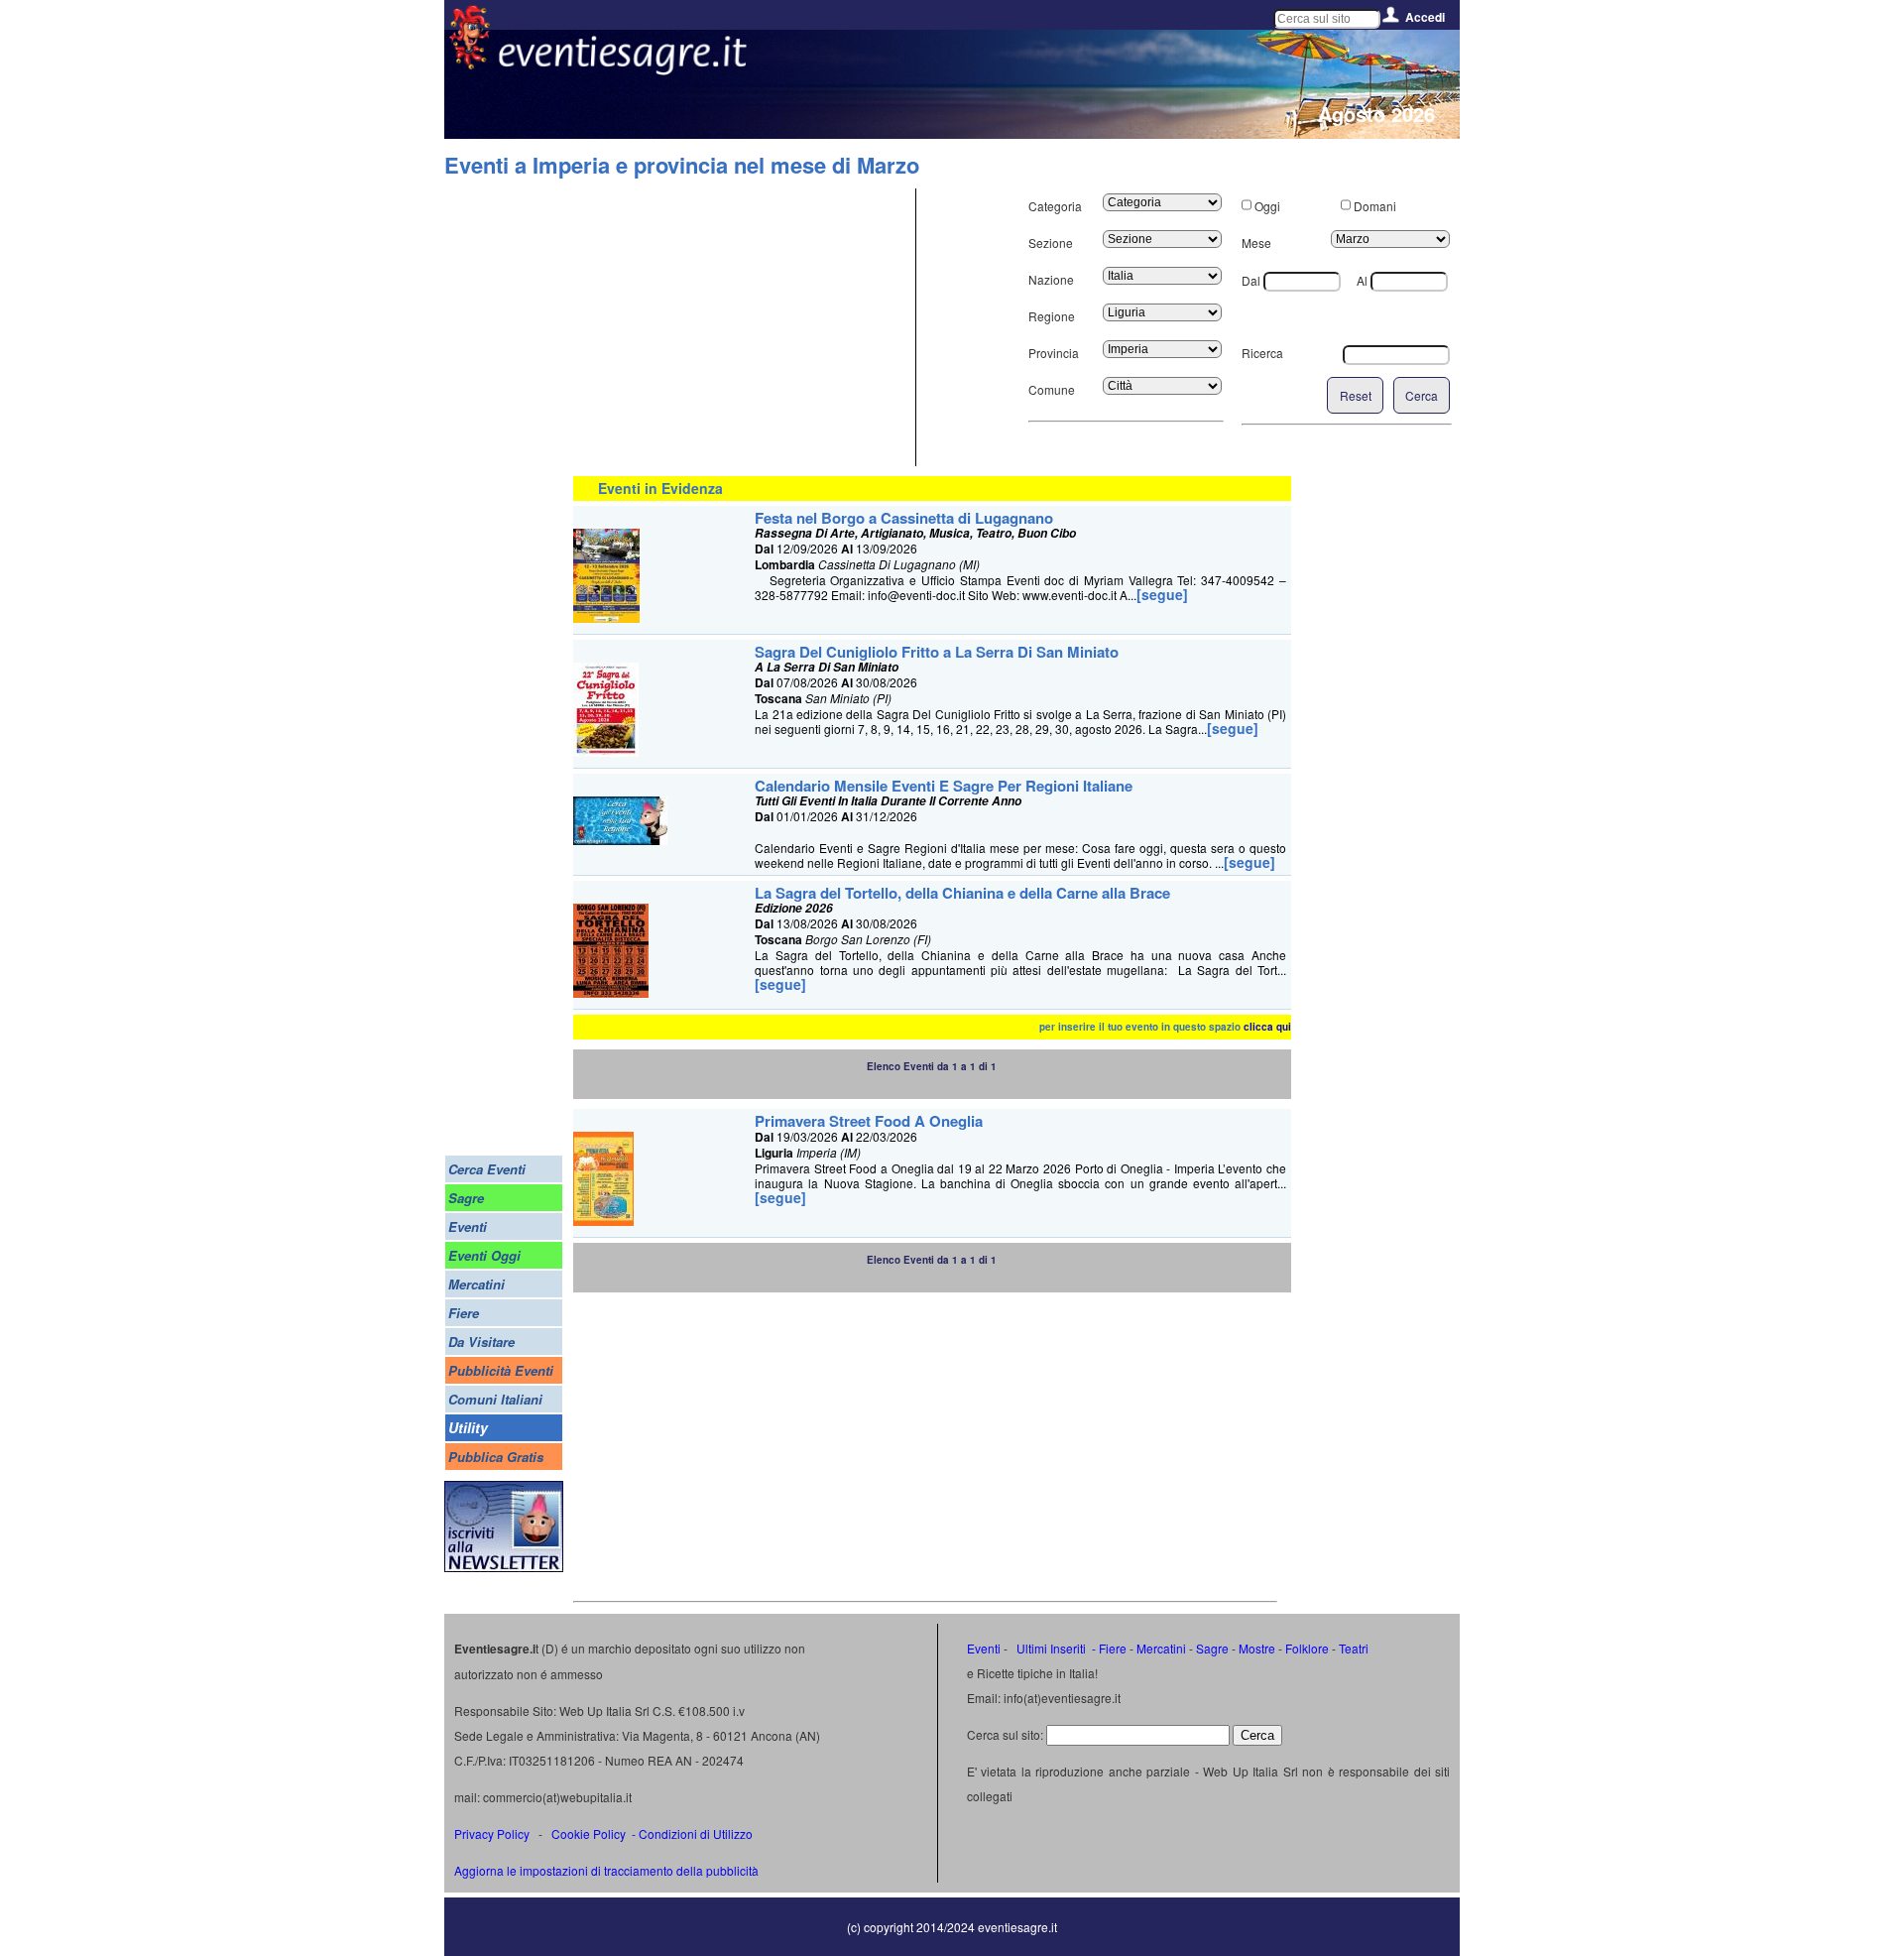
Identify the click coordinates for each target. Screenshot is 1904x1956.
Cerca (1422, 395)
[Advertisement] (742, 327)
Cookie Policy (589, 1834)
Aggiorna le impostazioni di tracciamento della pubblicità (606, 1870)
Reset (1356, 395)
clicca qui (1267, 1027)
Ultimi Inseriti (1050, 1648)
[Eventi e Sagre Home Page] (470, 64)
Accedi (1425, 17)
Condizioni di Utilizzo (696, 1834)
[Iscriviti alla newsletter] (504, 1567)
